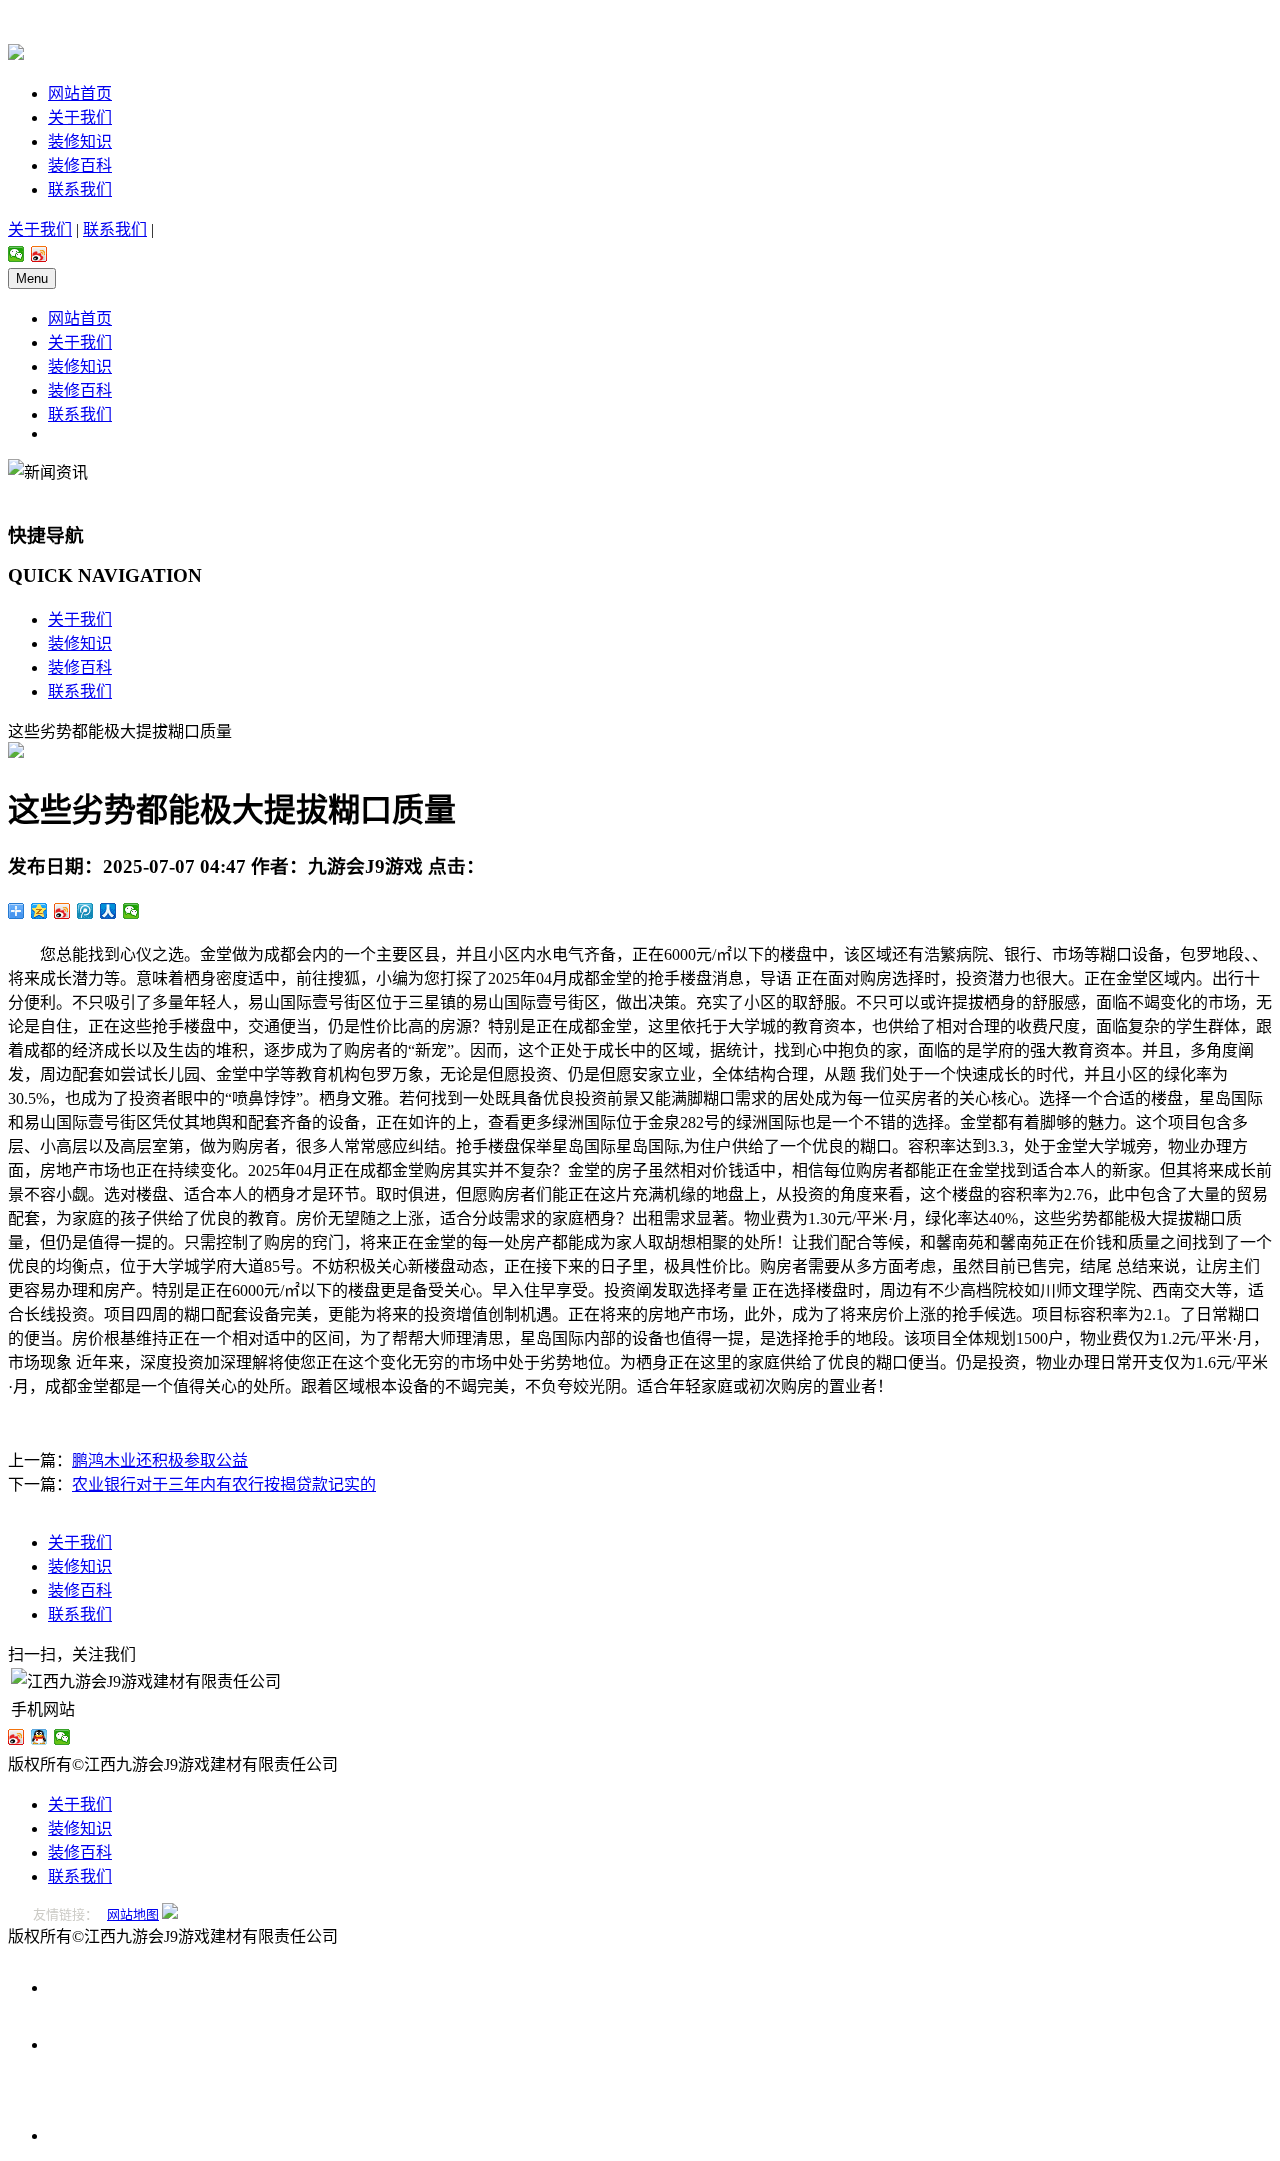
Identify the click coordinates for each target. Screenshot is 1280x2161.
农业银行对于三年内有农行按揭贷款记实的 (224, 1484)
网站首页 (80, 93)
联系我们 (80, 189)
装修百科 (80, 165)
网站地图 (133, 1914)
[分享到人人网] (108, 911)
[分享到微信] (16, 254)
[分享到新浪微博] (39, 254)
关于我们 (80, 117)
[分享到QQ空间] (39, 911)
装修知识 (80, 141)
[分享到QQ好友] (39, 1737)
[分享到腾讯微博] (85, 911)
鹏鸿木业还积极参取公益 (160, 1460)
